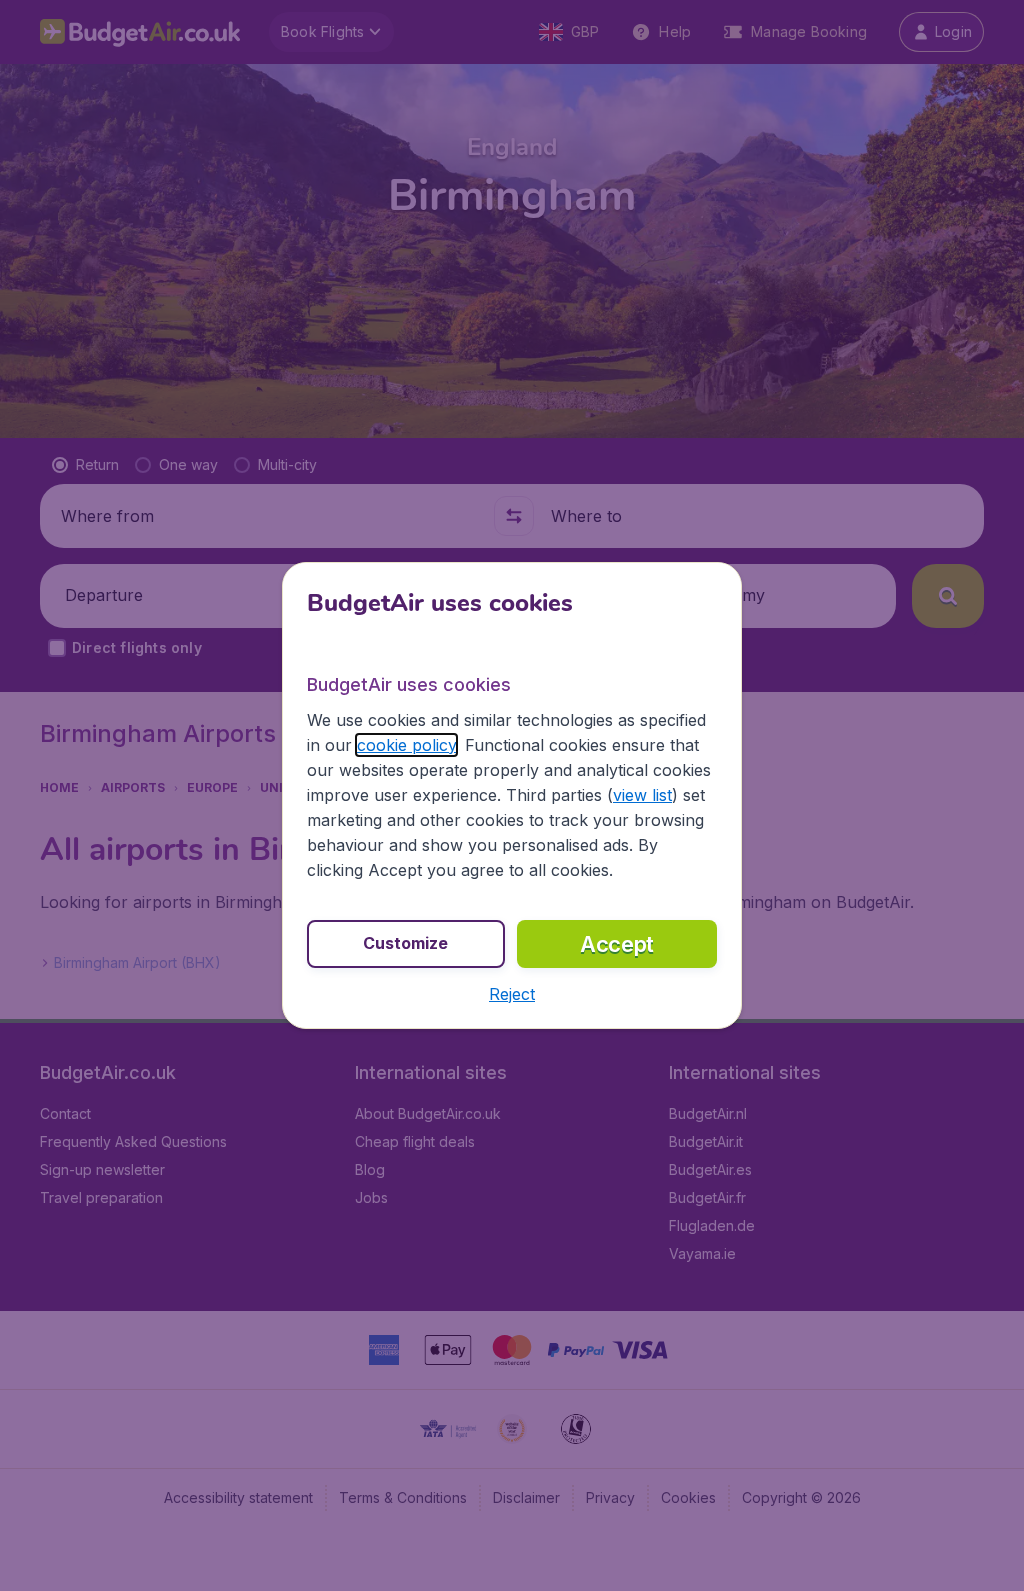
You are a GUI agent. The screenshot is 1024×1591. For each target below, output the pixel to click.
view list (642, 795)
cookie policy (406, 745)
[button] (512, 994)
